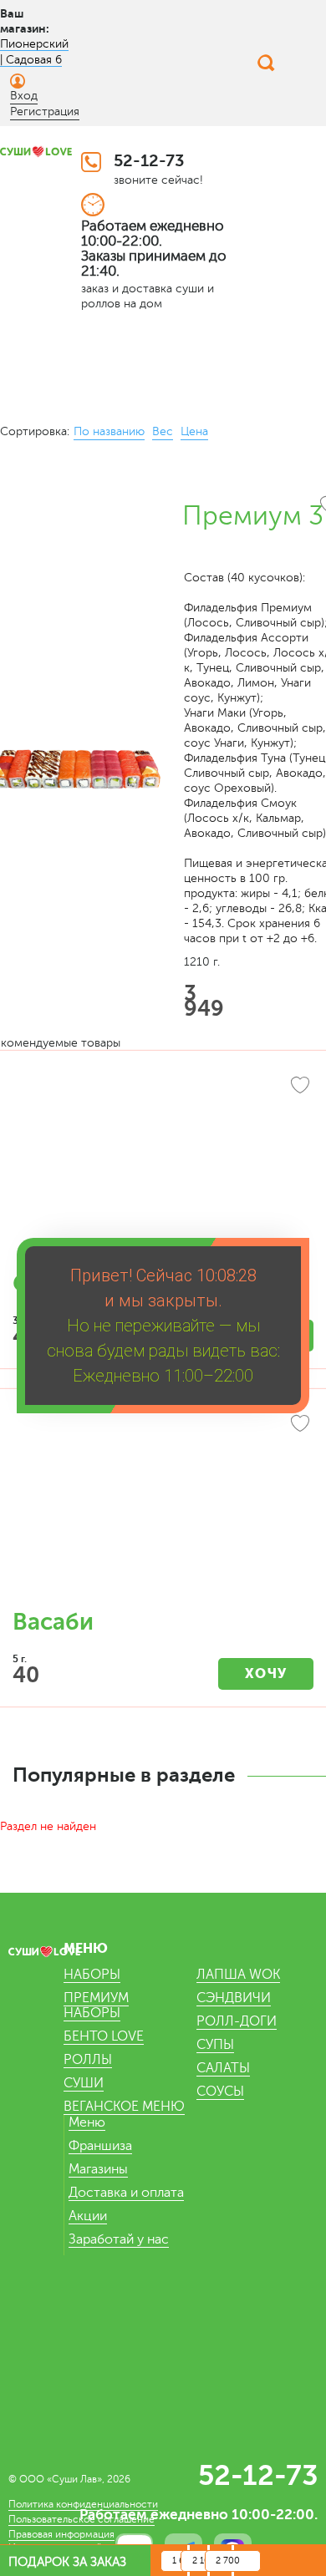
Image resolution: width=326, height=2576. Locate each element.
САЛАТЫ (223, 2068)
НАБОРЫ (92, 1975)
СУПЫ (215, 2045)
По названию (109, 431)
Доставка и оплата (126, 2193)
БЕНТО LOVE (104, 2036)
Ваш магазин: (25, 21)
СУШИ (84, 2083)
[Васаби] (163, 1508)
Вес (163, 431)
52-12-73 (149, 161)
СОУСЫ (220, 2092)
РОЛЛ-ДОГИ (237, 2021)
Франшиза (100, 2146)
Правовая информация (61, 2534)
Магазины (98, 2169)
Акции (88, 2216)
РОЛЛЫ (88, 2060)
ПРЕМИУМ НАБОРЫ (96, 2006)
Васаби (53, 1622)
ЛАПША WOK (238, 1975)
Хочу (266, 1673)
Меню (87, 2122)
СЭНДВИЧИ (234, 1998)
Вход (24, 96)
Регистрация (45, 112)
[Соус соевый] (163, 1169)
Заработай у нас (119, 2239)
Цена (194, 431)
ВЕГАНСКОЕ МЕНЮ (124, 2107)
